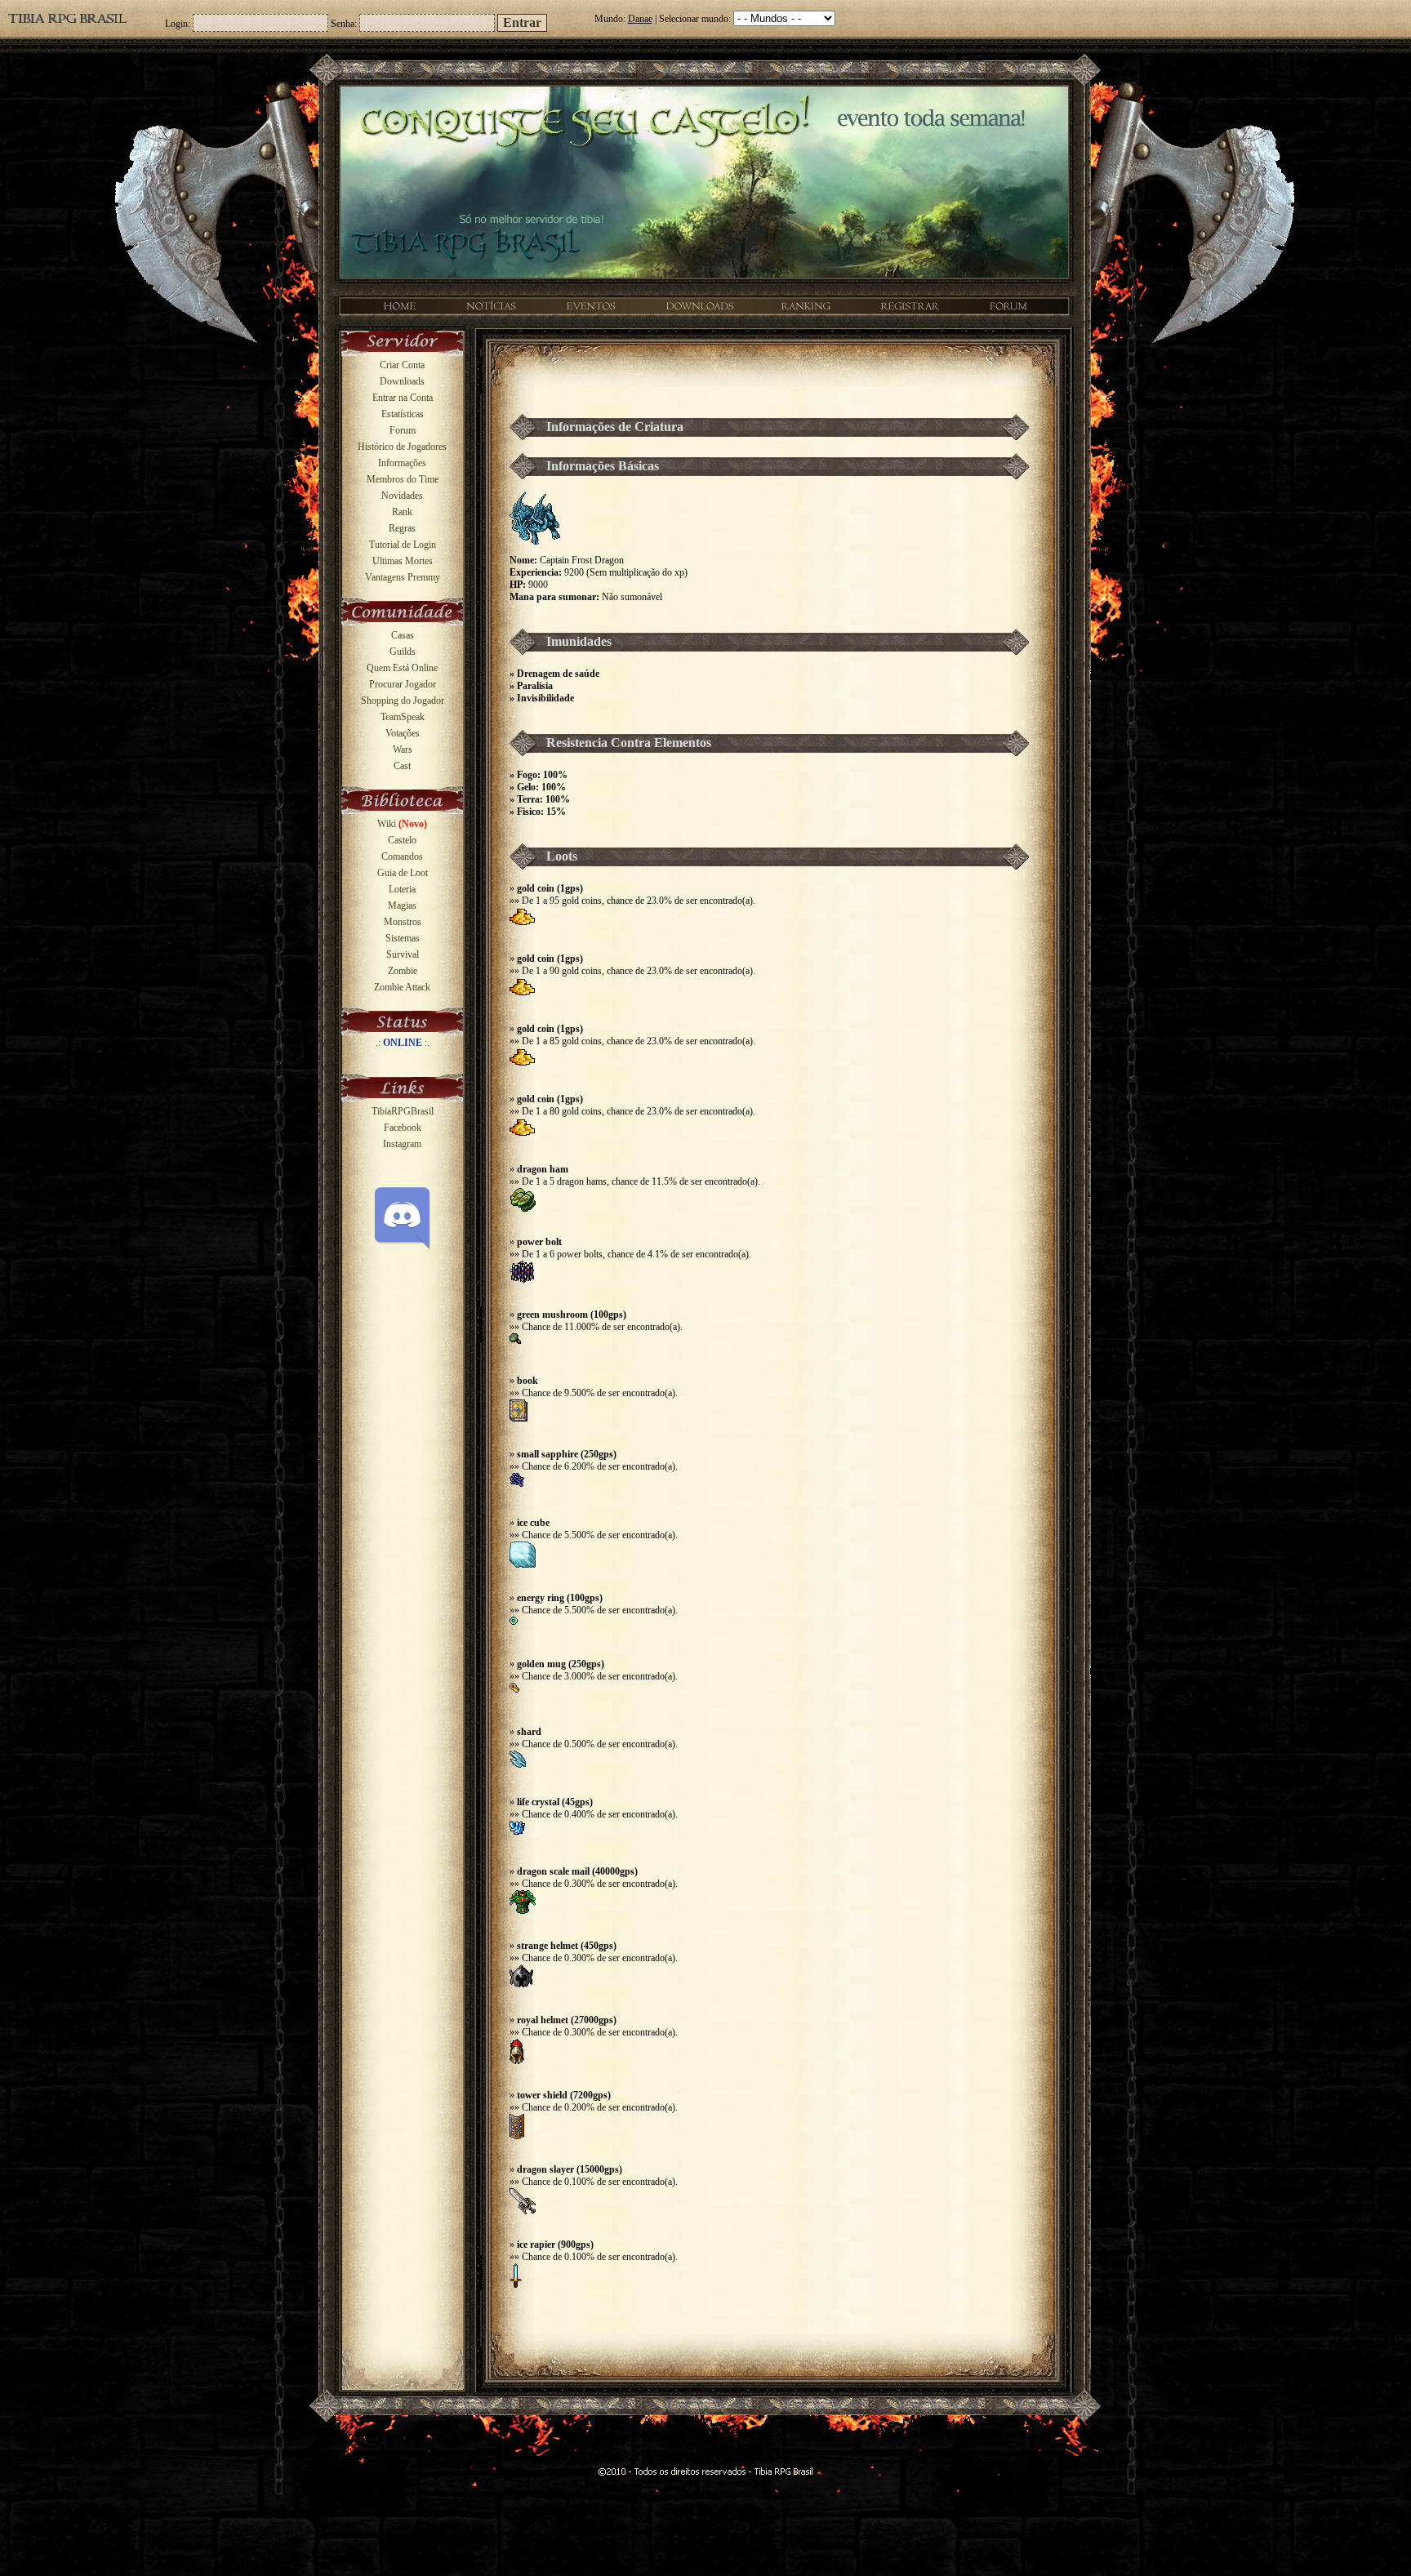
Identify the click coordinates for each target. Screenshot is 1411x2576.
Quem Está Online (402, 668)
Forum (403, 430)
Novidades (402, 496)
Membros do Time (403, 479)
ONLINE (403, 1043)
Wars (403, 750)
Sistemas (403, 938)
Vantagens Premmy (403, 577)
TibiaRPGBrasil (403, 1111)
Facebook (403, 1128)
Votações (403, 733)
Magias (402, 905)
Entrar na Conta (403, 398)
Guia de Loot (403, 873)
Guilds (403, 652)
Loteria (402, 889)
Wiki (402, 824)
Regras (402, 528)
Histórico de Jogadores (402, 447)
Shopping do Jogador (403, 701)
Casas (403, 635)
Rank (402, 512)
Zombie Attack (402, 987)
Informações (402, 463)
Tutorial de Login (403, 545)
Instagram (402, 1144)
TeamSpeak (403, 717)
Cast (402, 766)
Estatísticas (403, 414)
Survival (403, 954)
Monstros (403, 922)
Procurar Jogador (403, 684)
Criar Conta (402, 365)
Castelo (402, 840)
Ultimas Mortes (403, 561)
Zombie (403, 971)
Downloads (402, 381)
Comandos (402, 856)
